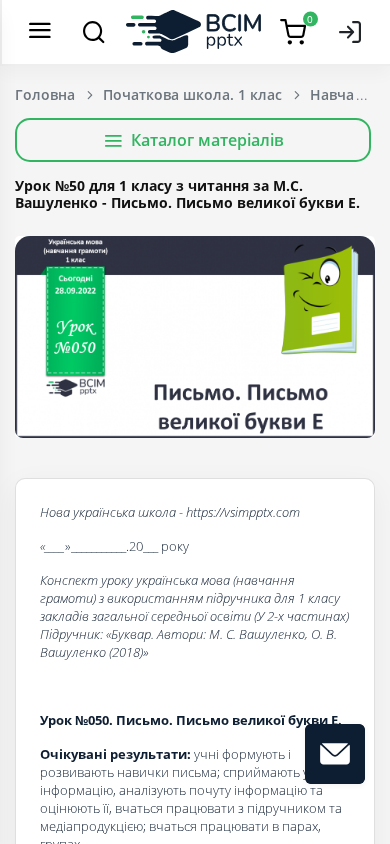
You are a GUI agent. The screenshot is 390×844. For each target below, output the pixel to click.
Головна (45, 94)
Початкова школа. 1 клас (192, 94)
